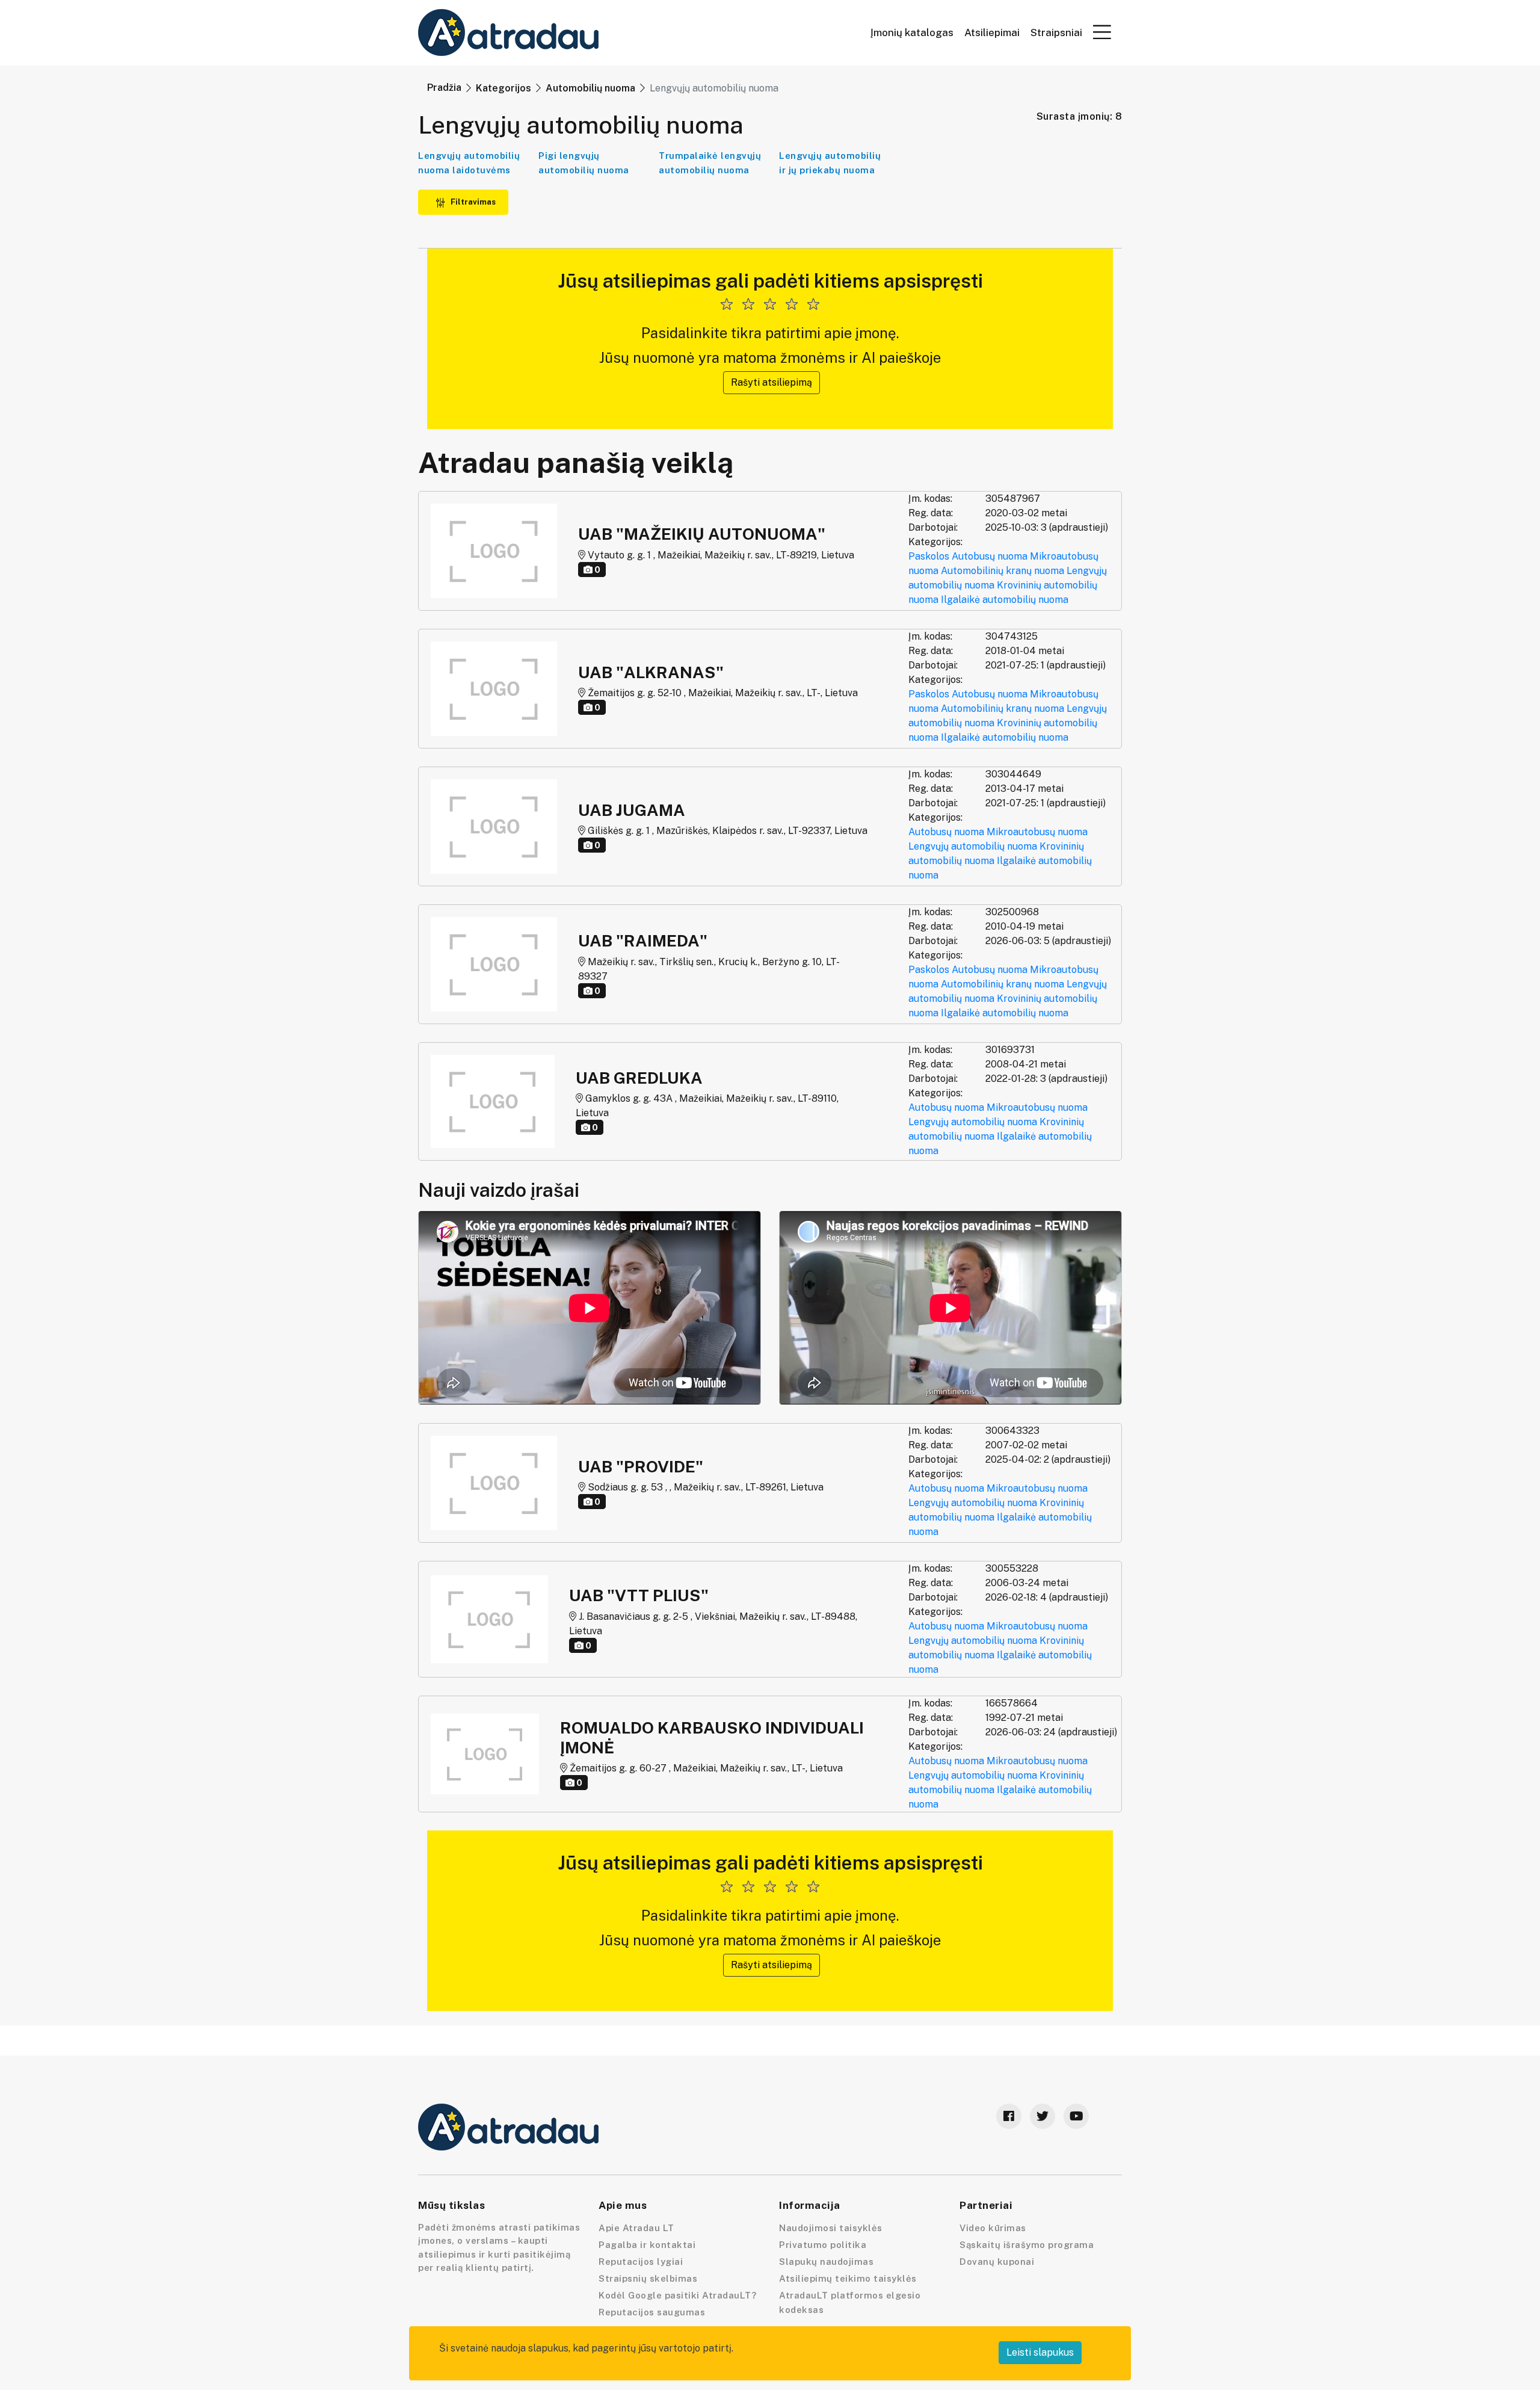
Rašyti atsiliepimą (772, 382)
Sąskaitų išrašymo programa (1027, 2245)
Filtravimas (472, 202)
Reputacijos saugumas (652, 2312)
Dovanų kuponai (997, 2262)
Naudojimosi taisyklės (831, 2228)
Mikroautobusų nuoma (1037, 832)
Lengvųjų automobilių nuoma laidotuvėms (469, 163)
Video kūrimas (993, 2228)
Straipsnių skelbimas (648, 2278)
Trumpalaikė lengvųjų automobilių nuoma (710, 163)
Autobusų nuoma (990, 556)
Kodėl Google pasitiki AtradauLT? (677, 2295)
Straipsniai (1056, 33)
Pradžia (444, 88)
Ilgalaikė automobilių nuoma (1005, 600)
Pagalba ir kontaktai (647, 2245)
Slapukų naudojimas (826, 2262)
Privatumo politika (823, 2245)
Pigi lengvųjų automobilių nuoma (584, 163)
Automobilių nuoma (590, 88)
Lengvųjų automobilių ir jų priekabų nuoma (830, 163)
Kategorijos (504, 88)
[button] (1102, 32)
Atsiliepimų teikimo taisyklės (848, 2278)
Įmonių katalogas (912, 33)
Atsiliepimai (992, 33)
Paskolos (929, 556)
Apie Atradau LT (636, 2228)
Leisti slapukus (1040, 2352)
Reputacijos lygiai (641, 2262)
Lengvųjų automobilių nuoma (973, 846)
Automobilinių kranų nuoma (1003, 571)
